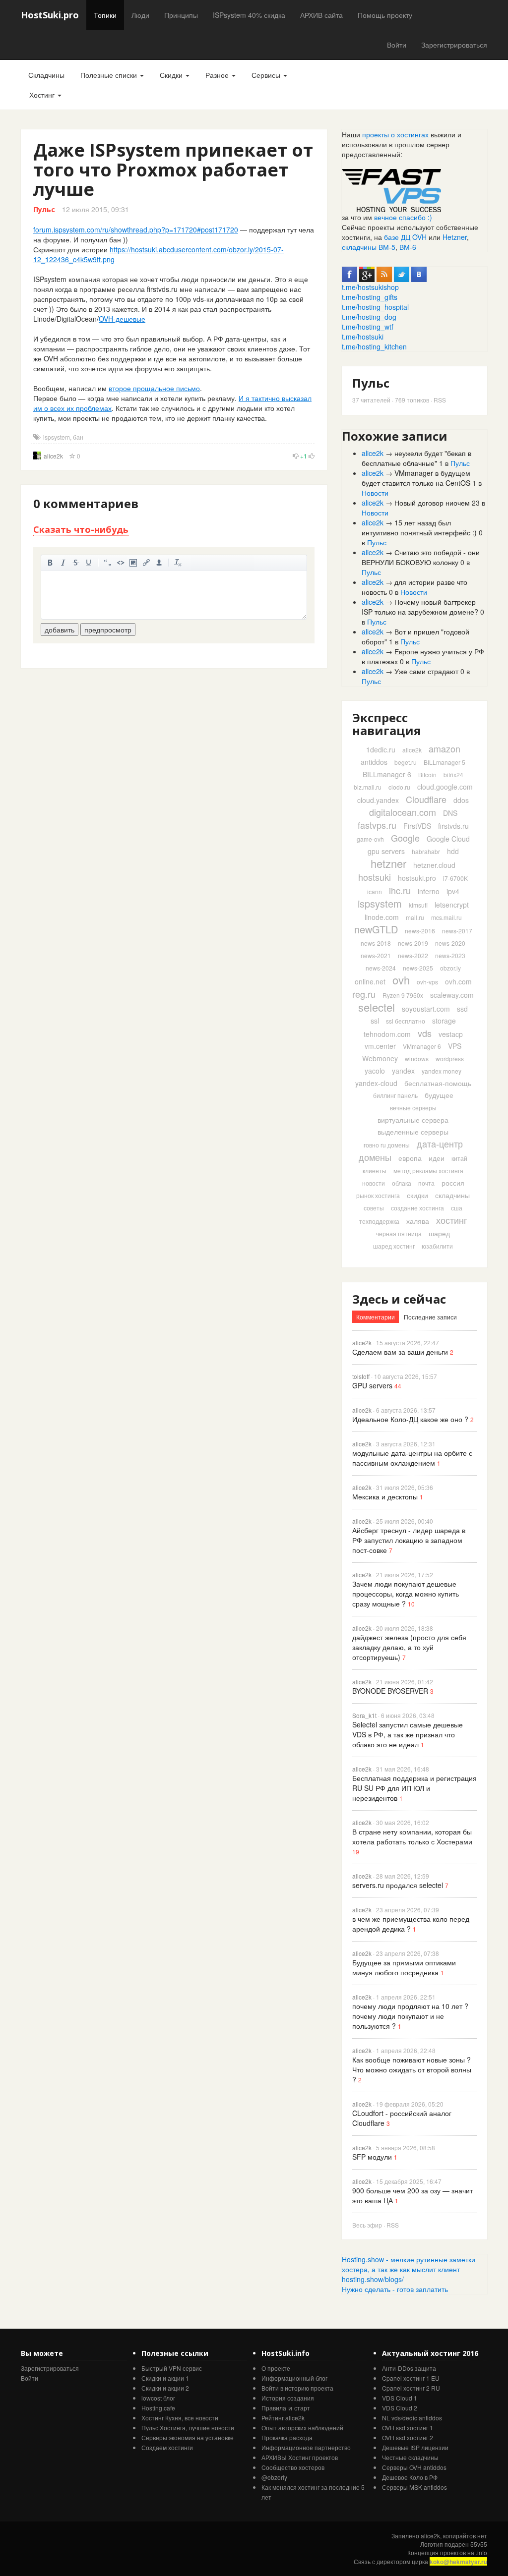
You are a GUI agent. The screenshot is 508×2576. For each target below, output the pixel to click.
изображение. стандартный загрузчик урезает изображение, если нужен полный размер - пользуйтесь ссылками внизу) (133, 563)
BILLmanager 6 (387, 774)
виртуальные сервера (413, 1120)
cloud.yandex (378, 800)
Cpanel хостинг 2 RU (411, 2388)
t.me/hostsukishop (370, 287)
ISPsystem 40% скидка (249, 15)
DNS (450, 813)
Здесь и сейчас (399, 1299)
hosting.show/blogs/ (373, 2279)
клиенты (375, 1171)
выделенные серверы (413, 1132)
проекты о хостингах (395, 134)
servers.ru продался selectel (398, 1885)
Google (405, 838)
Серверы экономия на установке (188, 2437)
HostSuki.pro (50, 15)
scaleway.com (452, 995)
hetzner (388, 863)
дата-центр (440, 1144)
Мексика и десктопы (385, 1496)
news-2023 (450, 955)
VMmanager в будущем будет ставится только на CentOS (416, 478)
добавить (60, 630)
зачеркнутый (76, 563)
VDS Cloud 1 (400, 2398)
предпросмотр (108, 630)
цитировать (108, 563)
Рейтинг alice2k (283, 2418)
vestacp (451, 1034)
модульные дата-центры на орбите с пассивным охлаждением (412, 1458)
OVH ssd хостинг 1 (408, 2428)
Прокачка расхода (287, 2437)
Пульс (44, 209)
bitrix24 (453, 774)
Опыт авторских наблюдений (302, 2428)
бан (78, 437)
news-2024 (381, 968)
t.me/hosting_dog (369, 317)
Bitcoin (427, 774)
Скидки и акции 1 (165, 2378)
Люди (140, 15)
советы (374, 1208)
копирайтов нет (465, 2536)
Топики (105, 15)
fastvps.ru (377, 825)
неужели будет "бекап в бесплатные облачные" (416, 458)
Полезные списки (110, 75)
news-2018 (376, 943)
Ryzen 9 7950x (403, 995)
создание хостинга (417, 1208)
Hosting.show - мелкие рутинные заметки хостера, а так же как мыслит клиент (409, 2264)
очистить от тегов (178, 563)
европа (410, 1158)
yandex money (442, 1071)
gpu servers (386, 851)
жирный (50, 563)
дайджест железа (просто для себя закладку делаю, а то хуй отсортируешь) (409, 1647)
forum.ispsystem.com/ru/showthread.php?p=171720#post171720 (136, 229)
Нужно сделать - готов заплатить (395, 2289)
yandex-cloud (376, 1083)
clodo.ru (399, 787)
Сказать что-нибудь (81, 529)
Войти (397, 45)
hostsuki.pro (417, 878)
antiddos (374, 762)
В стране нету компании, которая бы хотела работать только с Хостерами (412, 1836)
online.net (370, 981)
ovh (401, 980)
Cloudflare (426, 799)
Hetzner (455, 237)
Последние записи (430, 1317)
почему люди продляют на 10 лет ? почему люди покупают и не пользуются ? (410, 2016)
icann (375, 891)
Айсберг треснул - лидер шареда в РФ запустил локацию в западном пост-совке (409, 1540)
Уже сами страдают (426, 671)
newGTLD (376, 929)
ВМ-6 (408, 247)
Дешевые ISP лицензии (415, 2447)
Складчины (46, 75)
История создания (288, 2398)
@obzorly (274, 2477)
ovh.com (458, 981)
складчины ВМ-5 (369, 247)
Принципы (181, 15)
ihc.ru (400, 890)
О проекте (276, 2368)
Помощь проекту (385, 15)
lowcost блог (158, 2398)
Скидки (172, 75)
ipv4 (453, 891)
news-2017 (457, 931)
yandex (403, 1071)
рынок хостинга (378, 1195)
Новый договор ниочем (432, 503)
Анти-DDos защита (409, 2368)
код (121, 563)
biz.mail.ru (368, 787)
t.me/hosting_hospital (375, 307)
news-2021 (376, 955)
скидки (417, 1195)
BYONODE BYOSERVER (390, 1691)
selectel (377, 1007)
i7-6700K (455, 878)
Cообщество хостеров (293, 2467)
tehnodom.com (387, 1034)
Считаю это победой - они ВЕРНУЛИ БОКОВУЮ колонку (421, 557)
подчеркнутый (89, 563)
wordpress (450, 1059)
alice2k (53, 456)
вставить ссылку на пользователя (159, 563)
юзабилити (437, 1246)
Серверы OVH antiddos (414, 2467)
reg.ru (364, 994)
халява (418, 1221)
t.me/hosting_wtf (368, 327)
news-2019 (413, 943)
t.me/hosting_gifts (370, 297)
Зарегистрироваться (454, 45)
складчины (452, 1195)
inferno (429, 891)
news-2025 (418, 968)
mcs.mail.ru (446, 917)
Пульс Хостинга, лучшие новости (188, 2428)
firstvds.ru (453, 826)
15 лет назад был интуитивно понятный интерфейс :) (419, 527)
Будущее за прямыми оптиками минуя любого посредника (404, 1967)
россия (453, 1183)
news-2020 (450, 943)
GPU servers (372, 1385)
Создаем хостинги (167, 2447)
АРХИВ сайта (321, 15)
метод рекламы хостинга (428, 1171)
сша (457, 1208)
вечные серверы (413, 1108)
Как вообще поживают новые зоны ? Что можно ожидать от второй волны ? (412, 2069)
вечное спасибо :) (403, 217)
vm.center (380, 1046)
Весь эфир (367, 2225)
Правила (274, 2408)
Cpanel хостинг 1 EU (411, 2378)
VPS (455, 1046)
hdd (453, 851)
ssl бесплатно (406, 1021)
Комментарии (376, 1317)
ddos (461, 800)
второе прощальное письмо (154, 388)
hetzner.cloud (434, 865)
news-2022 (413, 955)
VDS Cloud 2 (400, 2408)
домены (375, 1157)
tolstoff (361, 1376)
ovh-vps (427, 982)
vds (425, 1033)
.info (481, 2552)
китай (459, 1158)
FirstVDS (417, 826)
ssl (375, 1021)
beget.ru (406, 762)
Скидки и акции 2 (165, 2388)
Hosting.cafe (158, 2408)
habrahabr (426, 851)
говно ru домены (387, 1145)
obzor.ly (450, 968)
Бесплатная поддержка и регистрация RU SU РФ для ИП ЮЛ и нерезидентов (414, 1788)
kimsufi (418, 905)
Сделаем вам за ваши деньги (400, 1352)
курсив (63, 563)
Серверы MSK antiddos (414, 2487)
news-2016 (420, 931)
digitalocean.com (403, 812)
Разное (218, 75)
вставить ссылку (146, 563)
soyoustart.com (426, 1009)
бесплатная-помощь (438, 1083)
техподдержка (379, 1221)
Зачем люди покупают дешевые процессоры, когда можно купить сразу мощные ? (406, 1594)
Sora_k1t (364, 1715)
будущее (439, 1095)
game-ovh (370, 839)
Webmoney (380, 1058)
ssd (462, 1009)
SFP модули (372, 2157)
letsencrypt (452, 905)
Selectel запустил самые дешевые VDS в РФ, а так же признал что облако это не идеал (408, 1734)
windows (417, 1059)
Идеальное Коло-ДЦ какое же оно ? (410, 1419)
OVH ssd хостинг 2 (408, 2437)
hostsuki (375, 877)
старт (302, 2408)
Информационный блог (294, 2378)
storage (444, 1021)
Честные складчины (410, 2457)
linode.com (382, 917)
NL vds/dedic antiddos (412, 2418)
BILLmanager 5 (444, 762)
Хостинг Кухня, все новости (180, 2418)
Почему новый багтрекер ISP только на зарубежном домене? (420, 607)
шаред (439, 1233)
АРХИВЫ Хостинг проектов (300, 2457)
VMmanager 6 (422, 1046)
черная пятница (399, 1233)
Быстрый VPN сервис (172, 2368)
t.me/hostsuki (363, 337)
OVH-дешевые (122, 319)
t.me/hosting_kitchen (374, 346)
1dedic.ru (381, 749)
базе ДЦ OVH (405, 237)
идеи (437, 1158)
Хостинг (43, 95)
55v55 (479, 2544)
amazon (444, 748)
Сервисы (267, 75)
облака (402, 1183)
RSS (440, 400)
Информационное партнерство (306, 2447)
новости (374, 1183)
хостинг (452, 1220)
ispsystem (57, 437)
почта (426, 1183)
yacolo (375, 1071)
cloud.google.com (445, 787)
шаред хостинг (394, 1246)
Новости (375, 493)
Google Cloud (448, 839)
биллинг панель (395, 1095)
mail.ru (415, 917)
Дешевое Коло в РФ (410, 2477)
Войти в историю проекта (297, 2388)
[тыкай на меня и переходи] (391, 189)
